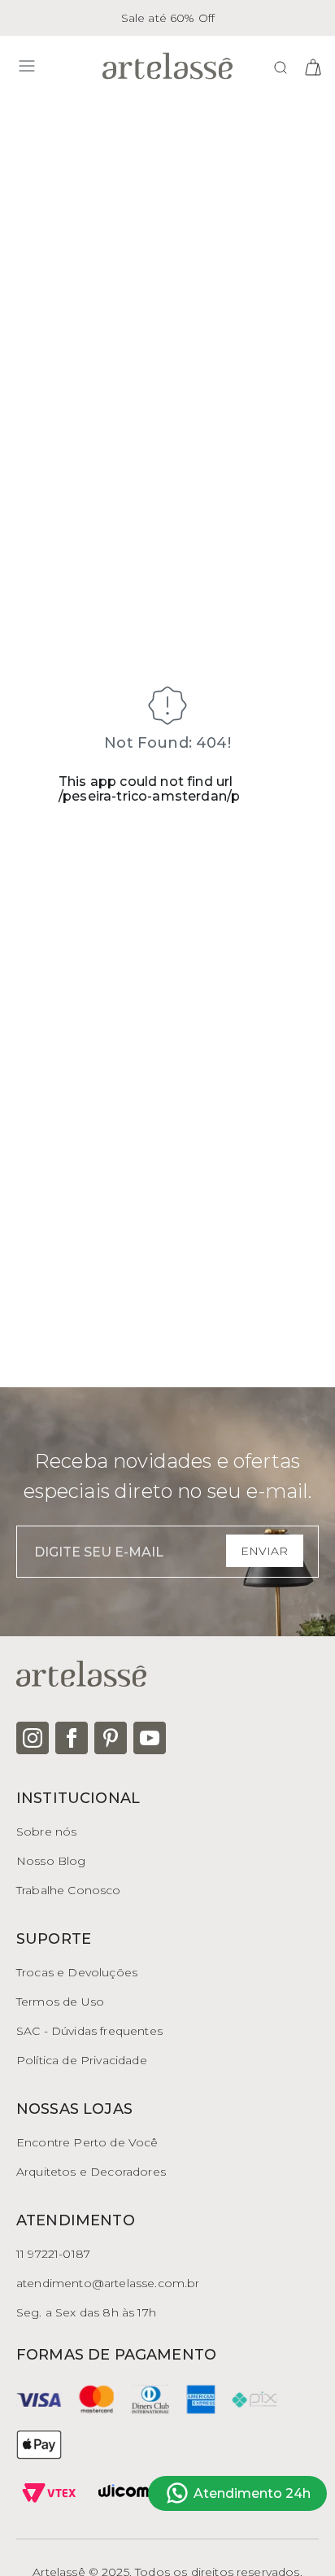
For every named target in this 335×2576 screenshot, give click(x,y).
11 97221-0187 (53, 2254)
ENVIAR (264, 1551)
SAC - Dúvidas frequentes (89, 2031)
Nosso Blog (51, 1861)
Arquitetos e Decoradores (91, 2172)
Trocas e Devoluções (77, 1972)
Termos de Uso (60, 2002)
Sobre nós (46, 1832)
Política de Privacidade (82, 2060)
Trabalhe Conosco (69, 1890)
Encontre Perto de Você (87, 2142)
